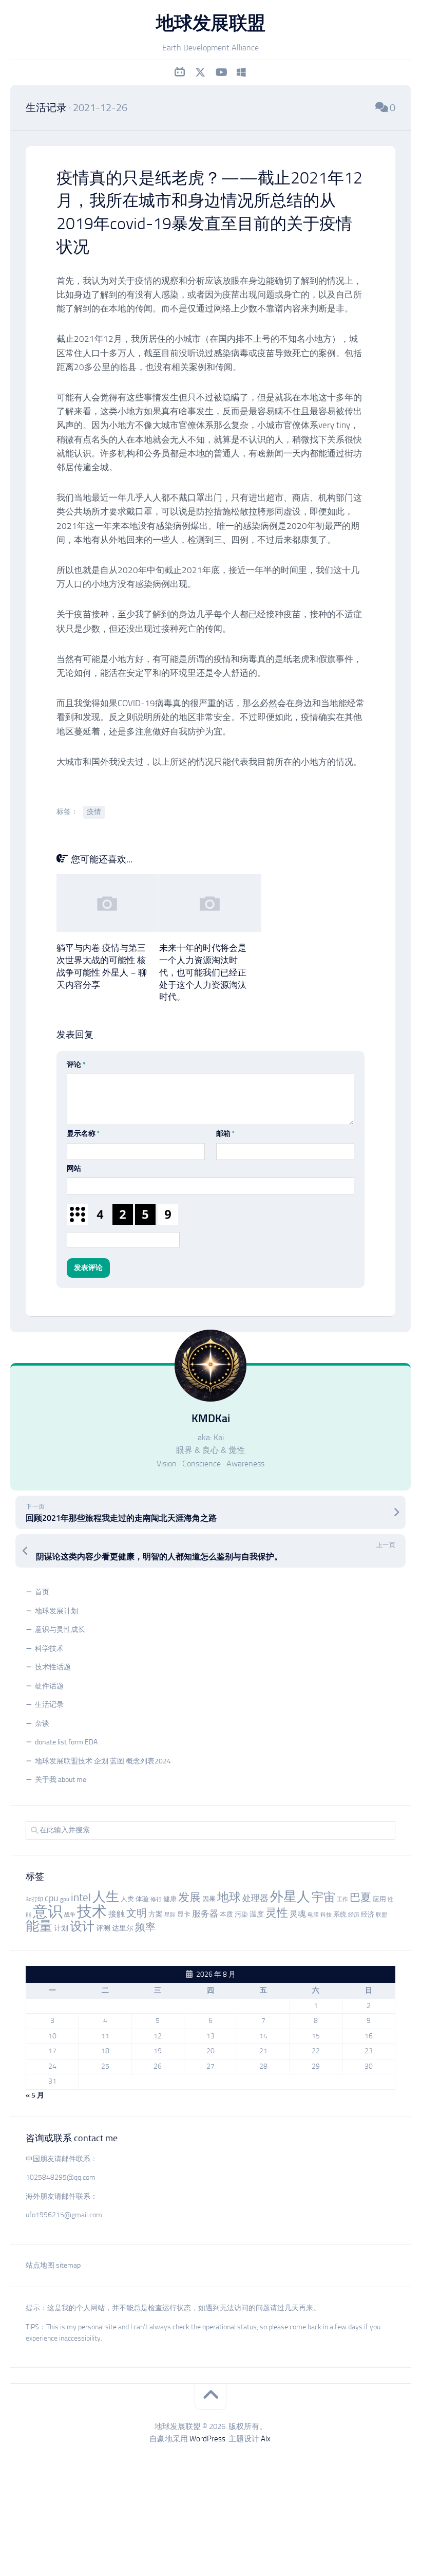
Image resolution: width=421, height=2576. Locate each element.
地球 (229, 1897)
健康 (170, 1899)
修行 (156, 1899)
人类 (127, 1899)
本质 (226, 1914)
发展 (189, 1898)
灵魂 (298, 1914)
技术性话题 (53, 1667)
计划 (61, 1928)
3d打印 (34, 1899)
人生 (106, 1897)
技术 (92, 1911)
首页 (42, 1592)
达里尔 (123, 1928)
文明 (137, 1913)
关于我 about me (61, 1780)
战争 (70, 1915)
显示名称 (83, 1134)
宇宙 (323, 1897)
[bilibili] (180, 72)
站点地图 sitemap (53, 2265)
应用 (379, 1899)
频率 (145, 1927)
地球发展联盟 (211, 23)
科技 (326, 1915)
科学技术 (49, 1649)
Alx (266, 2439)
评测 (103, 1928)
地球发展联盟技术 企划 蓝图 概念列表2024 (103, 1761)
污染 (241, 1914)
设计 (82, 1926)
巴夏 (360, 1898)
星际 (170, 1915)
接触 (117, 1914)
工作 (342, 1899)
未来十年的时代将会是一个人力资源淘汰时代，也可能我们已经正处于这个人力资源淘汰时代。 (203, 972)
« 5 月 (35, 2095)
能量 (39, 1926)
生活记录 (46, 107)
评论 (76, 1065)
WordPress (207, 2439)
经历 (354, 1915)
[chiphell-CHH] (241, 72)
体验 (142, 1899)
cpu (52, 1898)
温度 (257, 1914)
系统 (340, 1914)
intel (81, 1898)
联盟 (381, 1915)
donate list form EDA (66, 1742)
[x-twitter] (200, 72)
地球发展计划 (56, 1611)
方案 (156, 1914)
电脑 (313, 1915)
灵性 (277, 1913)
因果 (209, 1899)
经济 (368, 1914)
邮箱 (226, 1134)
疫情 (94, 812)
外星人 (290, 1897)
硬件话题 (49, 1686)
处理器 (255, 1898)
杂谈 (42, 1724)
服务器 (205, 1913)
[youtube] (221, 72)
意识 (48, 1911)
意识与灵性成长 (60, 1630)
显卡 (184, 1914)
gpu (65, 1899)
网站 (74, 1169)
